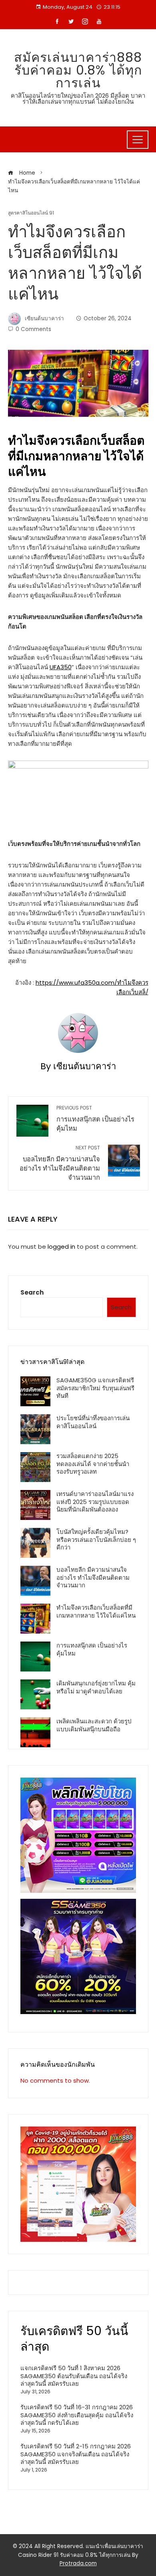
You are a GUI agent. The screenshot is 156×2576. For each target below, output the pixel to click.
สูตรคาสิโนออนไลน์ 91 (31, 213)
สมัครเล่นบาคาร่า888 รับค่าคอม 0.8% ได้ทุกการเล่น (78, 70)
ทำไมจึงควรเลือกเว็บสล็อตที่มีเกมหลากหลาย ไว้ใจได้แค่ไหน (96, 1611)
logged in (61, 1247)
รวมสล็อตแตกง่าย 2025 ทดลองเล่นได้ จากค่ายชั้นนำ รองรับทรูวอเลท (93, 1464)
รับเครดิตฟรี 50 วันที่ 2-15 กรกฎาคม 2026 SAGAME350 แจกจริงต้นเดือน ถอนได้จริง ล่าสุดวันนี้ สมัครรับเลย (76, 2454)
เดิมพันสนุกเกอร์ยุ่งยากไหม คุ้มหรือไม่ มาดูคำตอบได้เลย (96, 1687)
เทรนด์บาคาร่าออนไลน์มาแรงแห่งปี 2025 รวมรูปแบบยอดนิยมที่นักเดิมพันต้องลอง (95, 1502)
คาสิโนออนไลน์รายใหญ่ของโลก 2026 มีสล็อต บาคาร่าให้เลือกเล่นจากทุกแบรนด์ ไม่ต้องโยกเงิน (78, 99)
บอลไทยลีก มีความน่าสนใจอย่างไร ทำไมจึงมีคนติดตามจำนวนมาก (60, 1163)
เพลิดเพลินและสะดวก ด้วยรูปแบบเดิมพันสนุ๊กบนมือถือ (94, 1725)
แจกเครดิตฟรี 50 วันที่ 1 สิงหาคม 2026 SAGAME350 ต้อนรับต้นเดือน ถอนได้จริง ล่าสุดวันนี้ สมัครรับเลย (74, 2376)
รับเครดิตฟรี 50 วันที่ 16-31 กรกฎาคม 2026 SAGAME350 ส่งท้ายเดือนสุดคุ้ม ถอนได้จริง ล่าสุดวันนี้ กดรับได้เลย (77, 2415)
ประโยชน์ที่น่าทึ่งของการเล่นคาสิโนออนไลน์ (93, 1422)
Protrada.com (78, 2563)
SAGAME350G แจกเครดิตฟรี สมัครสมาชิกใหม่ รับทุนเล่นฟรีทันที (95, 1388)
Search (32, 1292)
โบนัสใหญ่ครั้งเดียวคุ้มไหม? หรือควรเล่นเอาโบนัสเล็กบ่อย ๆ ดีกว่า (96, 1539)
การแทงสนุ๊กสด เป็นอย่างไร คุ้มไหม (95, 1119)
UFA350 (61, 667)
